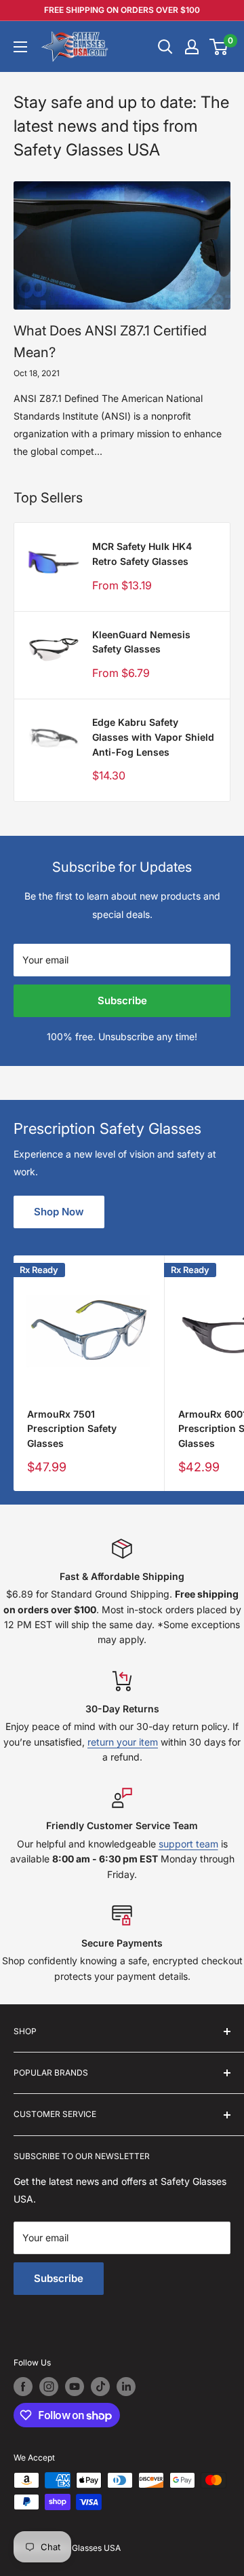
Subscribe (122, 1000)
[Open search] (165, 47)
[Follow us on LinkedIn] (126, 2387)
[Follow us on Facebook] (23, 2387)
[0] (219, 47)
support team (188, 1844)
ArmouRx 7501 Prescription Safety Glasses (72, 1429)
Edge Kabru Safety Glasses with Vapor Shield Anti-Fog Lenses (153, 737)
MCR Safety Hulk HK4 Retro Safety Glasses (142, 554)
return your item (123, 1742)
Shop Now (59, 1212)
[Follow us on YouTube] (75, 2387)
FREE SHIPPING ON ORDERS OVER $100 (122, 10)
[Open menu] (20, 47)
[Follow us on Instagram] (49, 2387)
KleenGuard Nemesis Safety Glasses (141, 642)
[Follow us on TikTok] (100, 2387)
